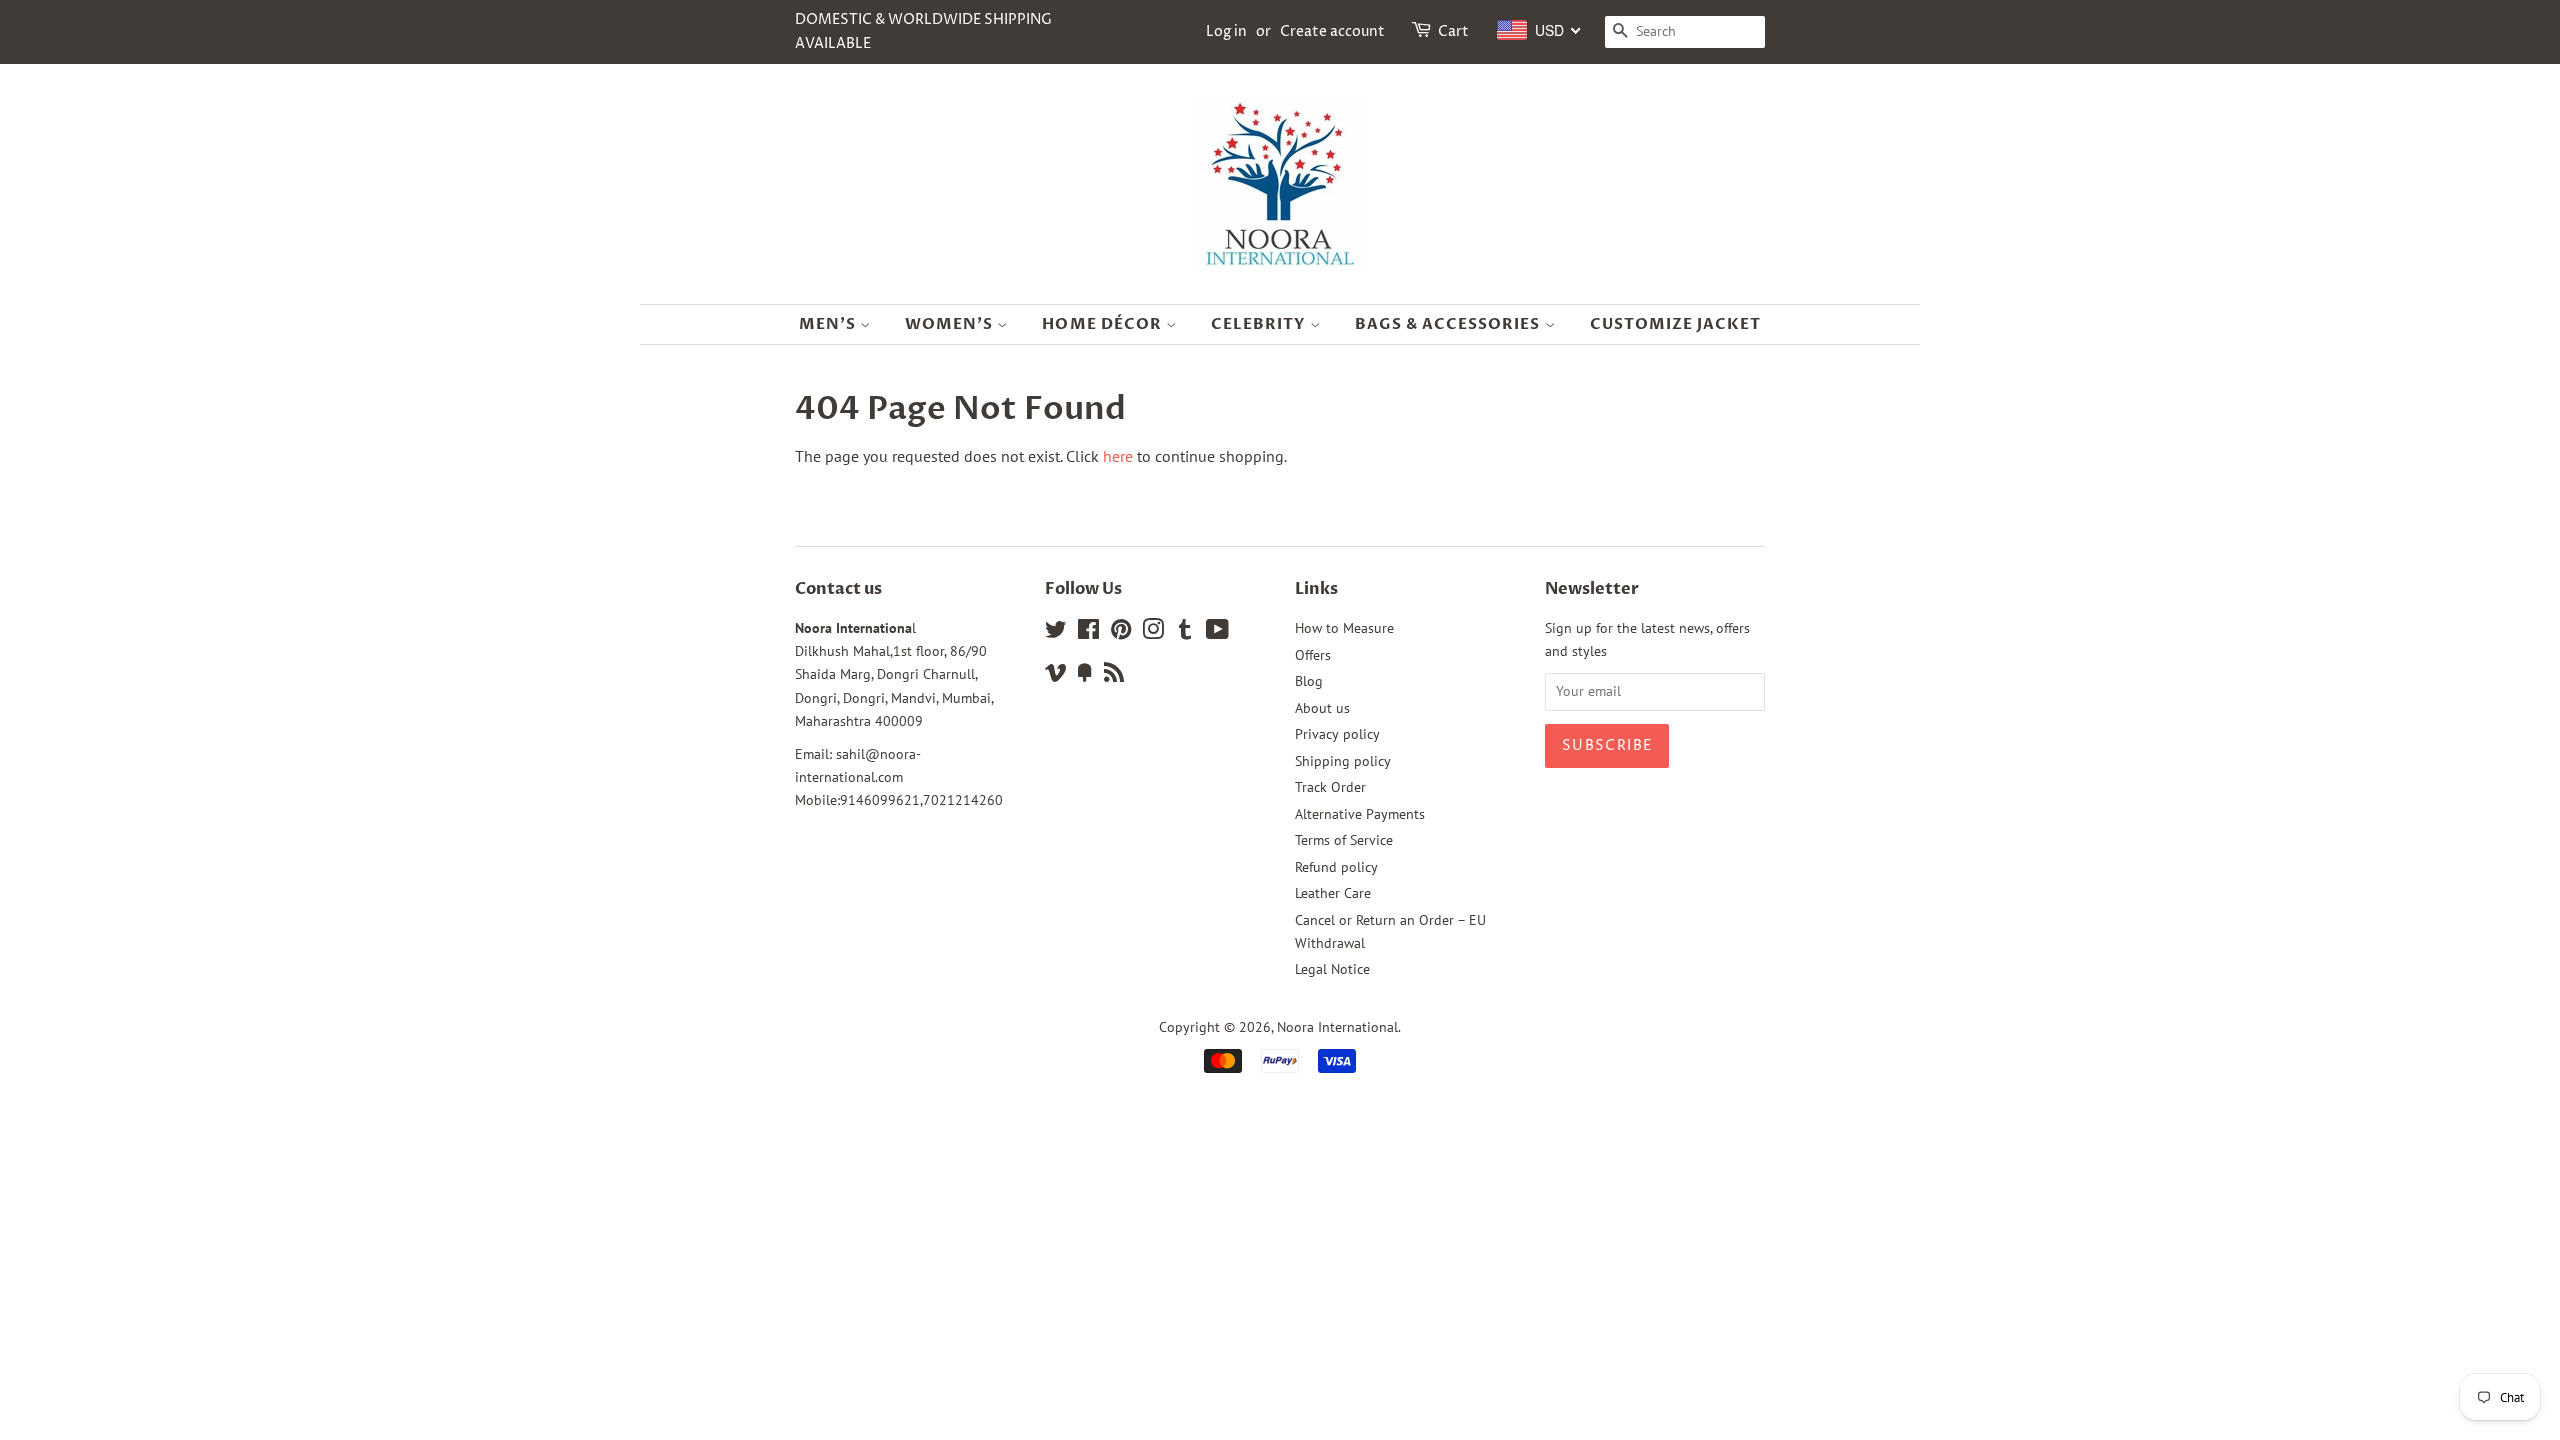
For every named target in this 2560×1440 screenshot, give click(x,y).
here (1118, 456)
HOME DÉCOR (1104, 324)
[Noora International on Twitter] (1056, 633)
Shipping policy (1343, 761)
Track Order (1330, 787)
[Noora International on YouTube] (1217, 633)
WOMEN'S (951, 324)
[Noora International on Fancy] (1085, 676)
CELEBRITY (1260, 324)
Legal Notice (1332, 969)
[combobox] (1539, 30)
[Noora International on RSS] (1114, 676)
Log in (1226, 31)
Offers (1313, 655)
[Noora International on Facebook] (1088, 633)
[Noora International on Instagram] (1153, 633)
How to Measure (1344, 628)
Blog (1309, 681)
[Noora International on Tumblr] (1185, 633)
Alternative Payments (1360, 814)
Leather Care (1333, 893)
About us (1322, 708)
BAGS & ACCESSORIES (1450, 324)
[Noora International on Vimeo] (1056, 676)
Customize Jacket (1676, 324)
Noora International (1337, 1027)
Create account (1332, 31)
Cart (1453, 31)
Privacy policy (1337, 734)
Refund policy (1336, 867)
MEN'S (829, 324)
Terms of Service (1344, 840)
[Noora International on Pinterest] (1121, 633)
